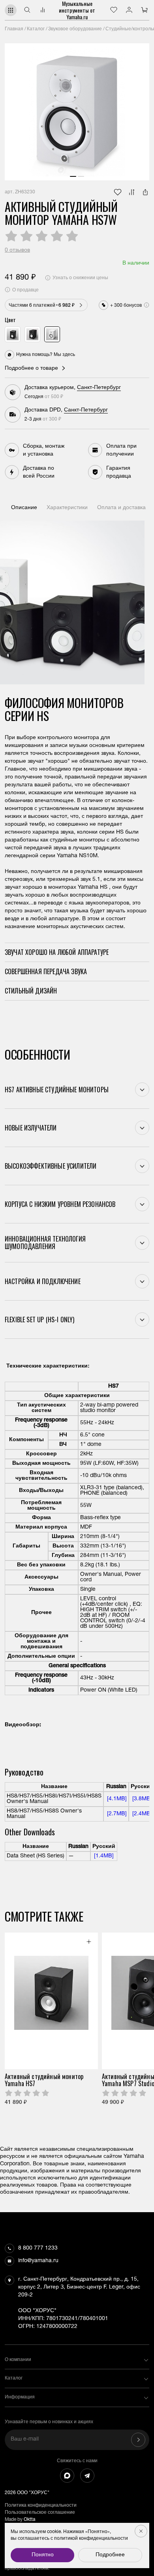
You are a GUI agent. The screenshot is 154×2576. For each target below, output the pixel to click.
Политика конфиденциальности (41, 2506)
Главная (14, 29)
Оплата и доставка (121, 508)
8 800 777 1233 (38, 2248)
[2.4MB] (141, 1814)
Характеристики (67, 508)
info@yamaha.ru (38, 2261)
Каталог (36, 29)
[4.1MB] (116, 1799)
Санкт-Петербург (99, 388)
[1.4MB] (103, 1856)
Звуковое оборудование (75, 29)
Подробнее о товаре (31, 369)
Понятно (43, 2555)
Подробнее (110, 2555)
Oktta (29, 2520)
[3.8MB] (141, 1799)
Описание (24, 508)
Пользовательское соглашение (40, 2513)
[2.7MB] (116, 1814)
